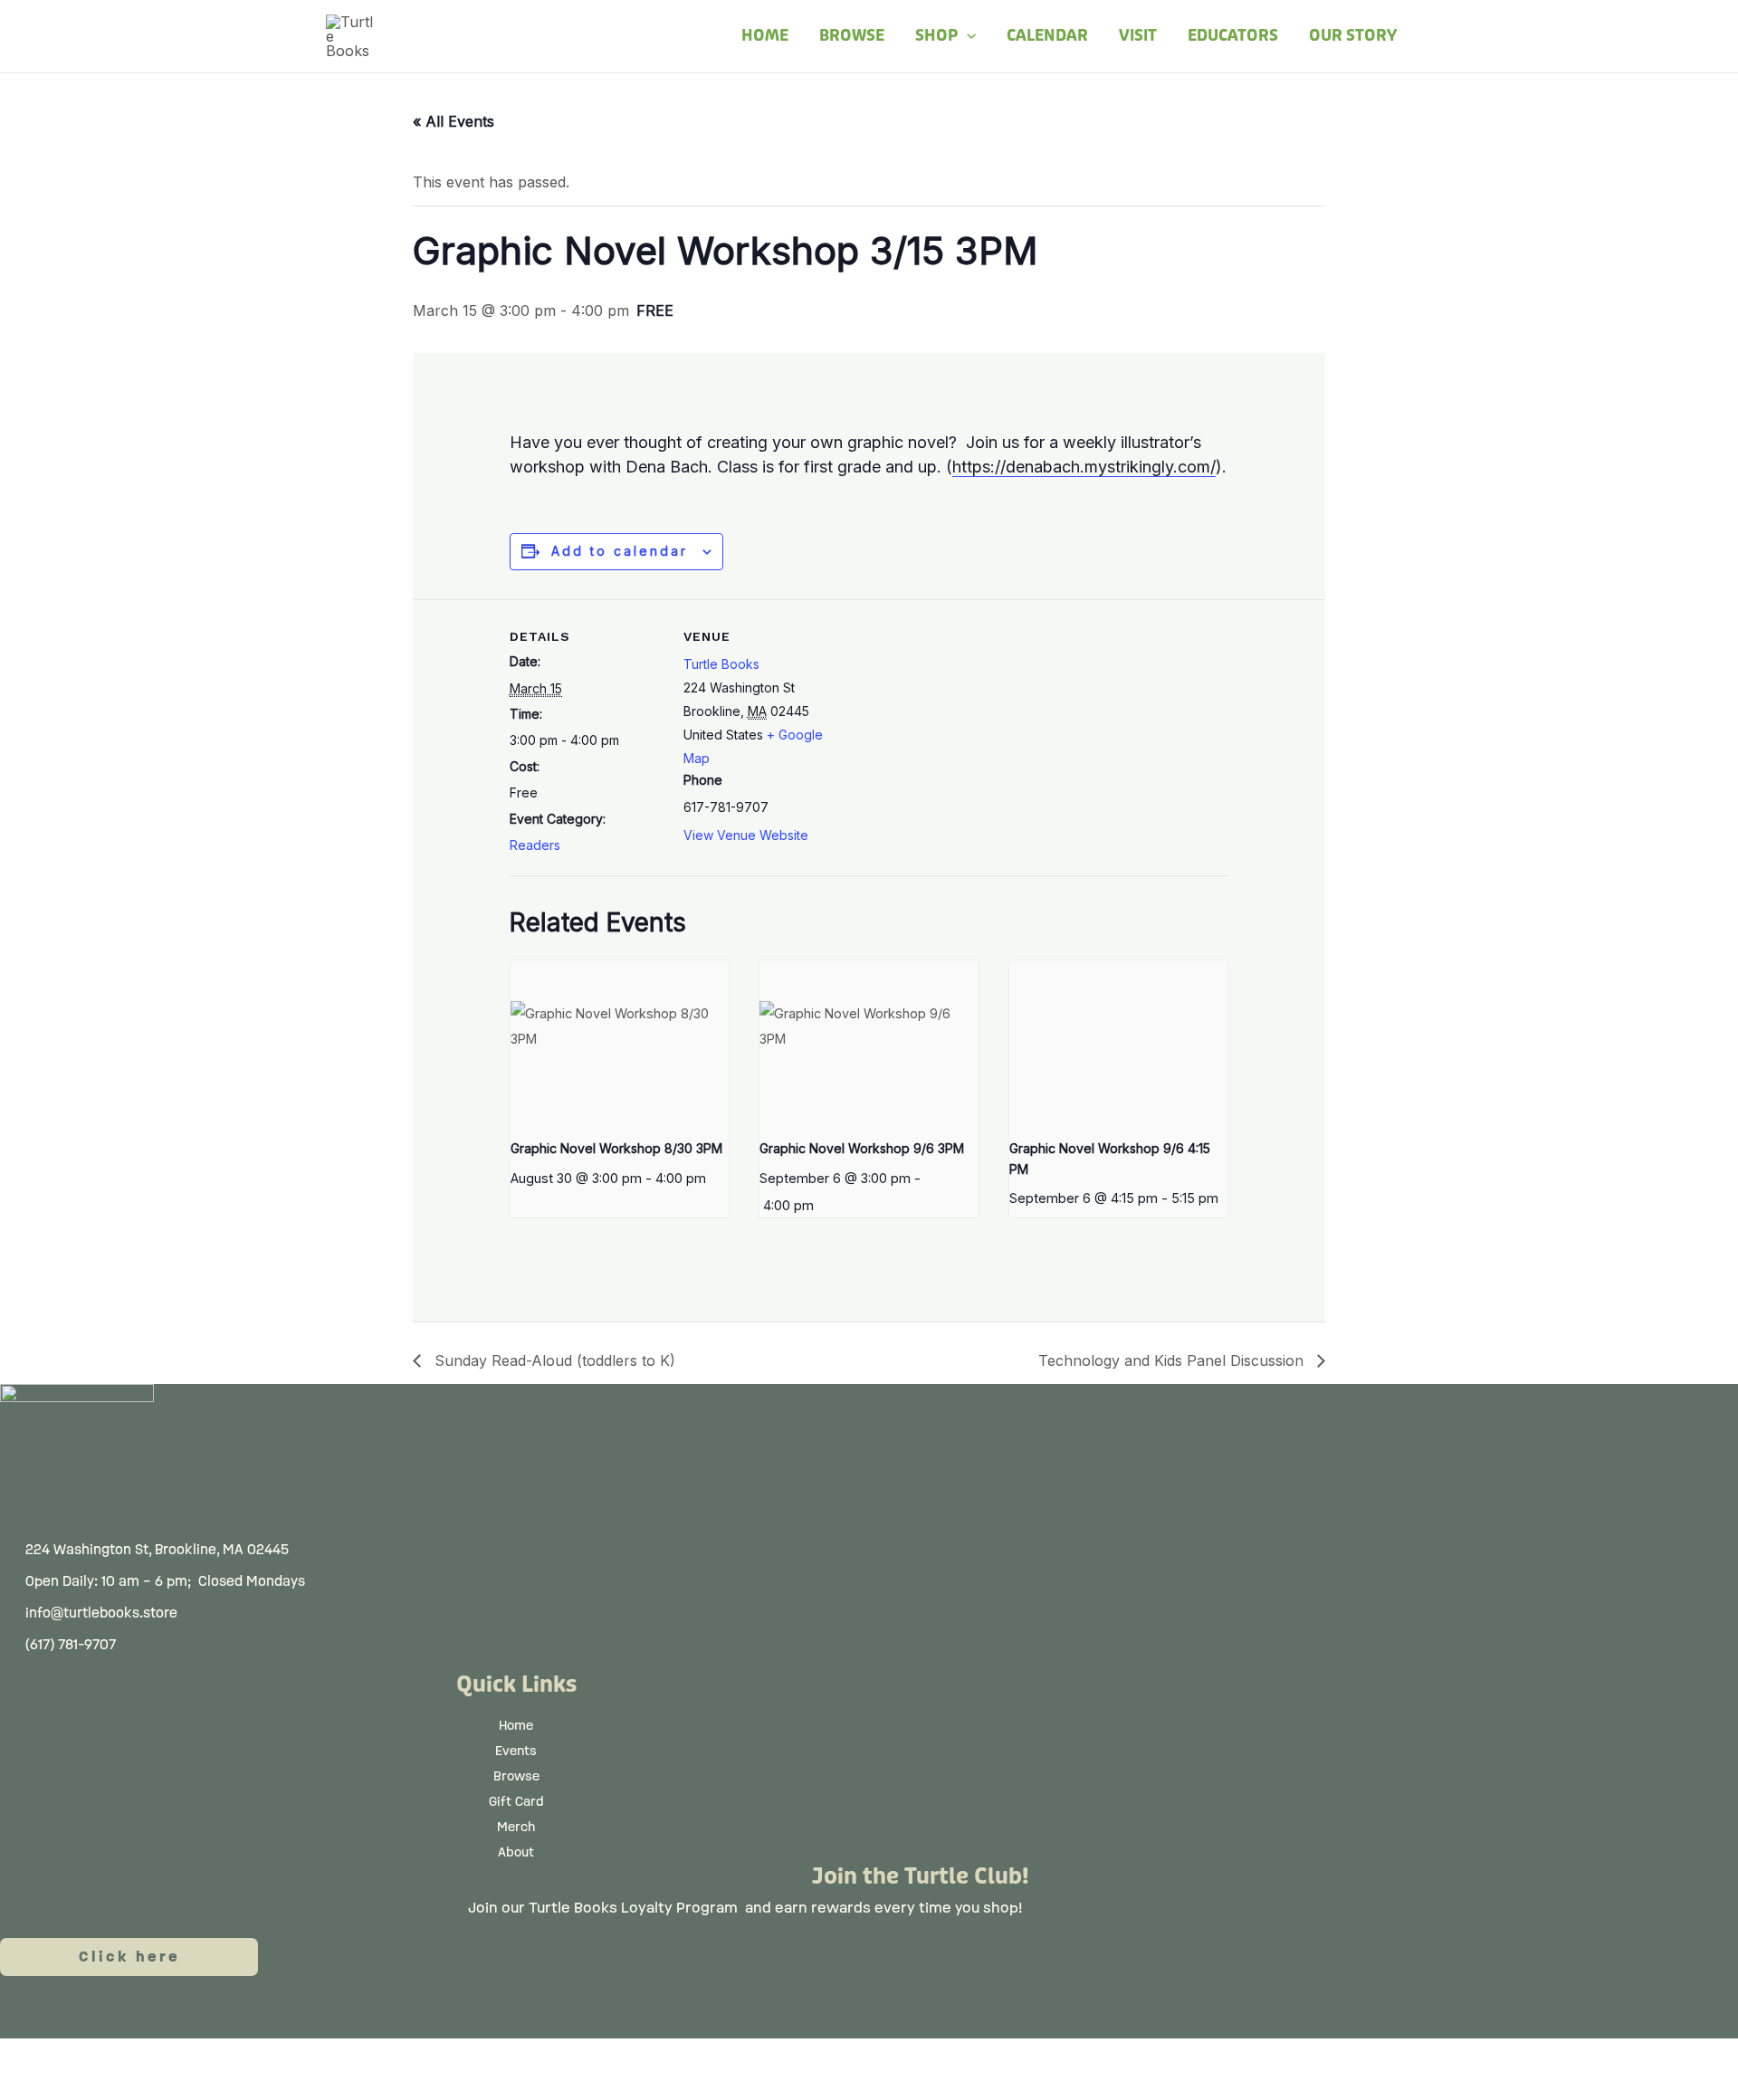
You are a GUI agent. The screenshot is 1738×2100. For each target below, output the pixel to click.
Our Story (1353, 36)
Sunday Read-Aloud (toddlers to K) (553, 1360)
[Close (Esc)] (267, 2056)
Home (765, 36)
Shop (936, 36)
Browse (852, 36)
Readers (535, 845)
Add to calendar (620, 551)
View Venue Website (746, 835)
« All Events (454, 121)
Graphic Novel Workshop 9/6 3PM (862, 1148)
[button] (967, 36)
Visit (1138, 36)
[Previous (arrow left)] (36, 2086)
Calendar (1047, 36)
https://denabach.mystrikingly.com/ (1084, 467)
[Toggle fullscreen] (113, 2056)
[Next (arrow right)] (113, 2086)
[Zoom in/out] (36, 2056)
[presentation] (620, 1042)
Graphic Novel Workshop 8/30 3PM (616, 1148)
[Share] (190, 2056)
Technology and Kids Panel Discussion (1173, 1360)
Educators (1233, 36)
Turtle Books (721, 664)
